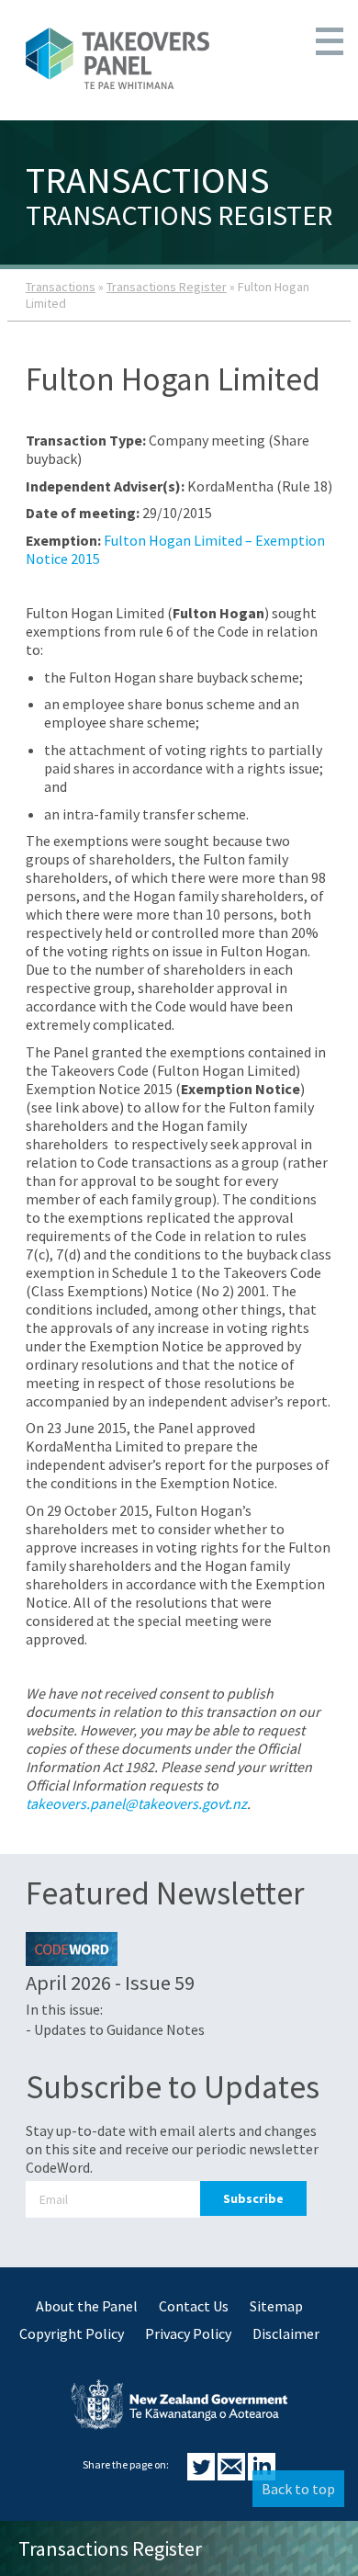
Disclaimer (286, 2333)
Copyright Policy (72, 2333)
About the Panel (87, 2306)
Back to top (298, 2489)
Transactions (61, 287)
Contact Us (194, 2306)
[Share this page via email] (233, 2475)
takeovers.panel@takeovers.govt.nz (136, 1803)
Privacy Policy (188, 2333)
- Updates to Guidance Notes (115, 2029)
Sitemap (276, 2306)
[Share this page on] (202, 2475)
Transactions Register (167, 287)
